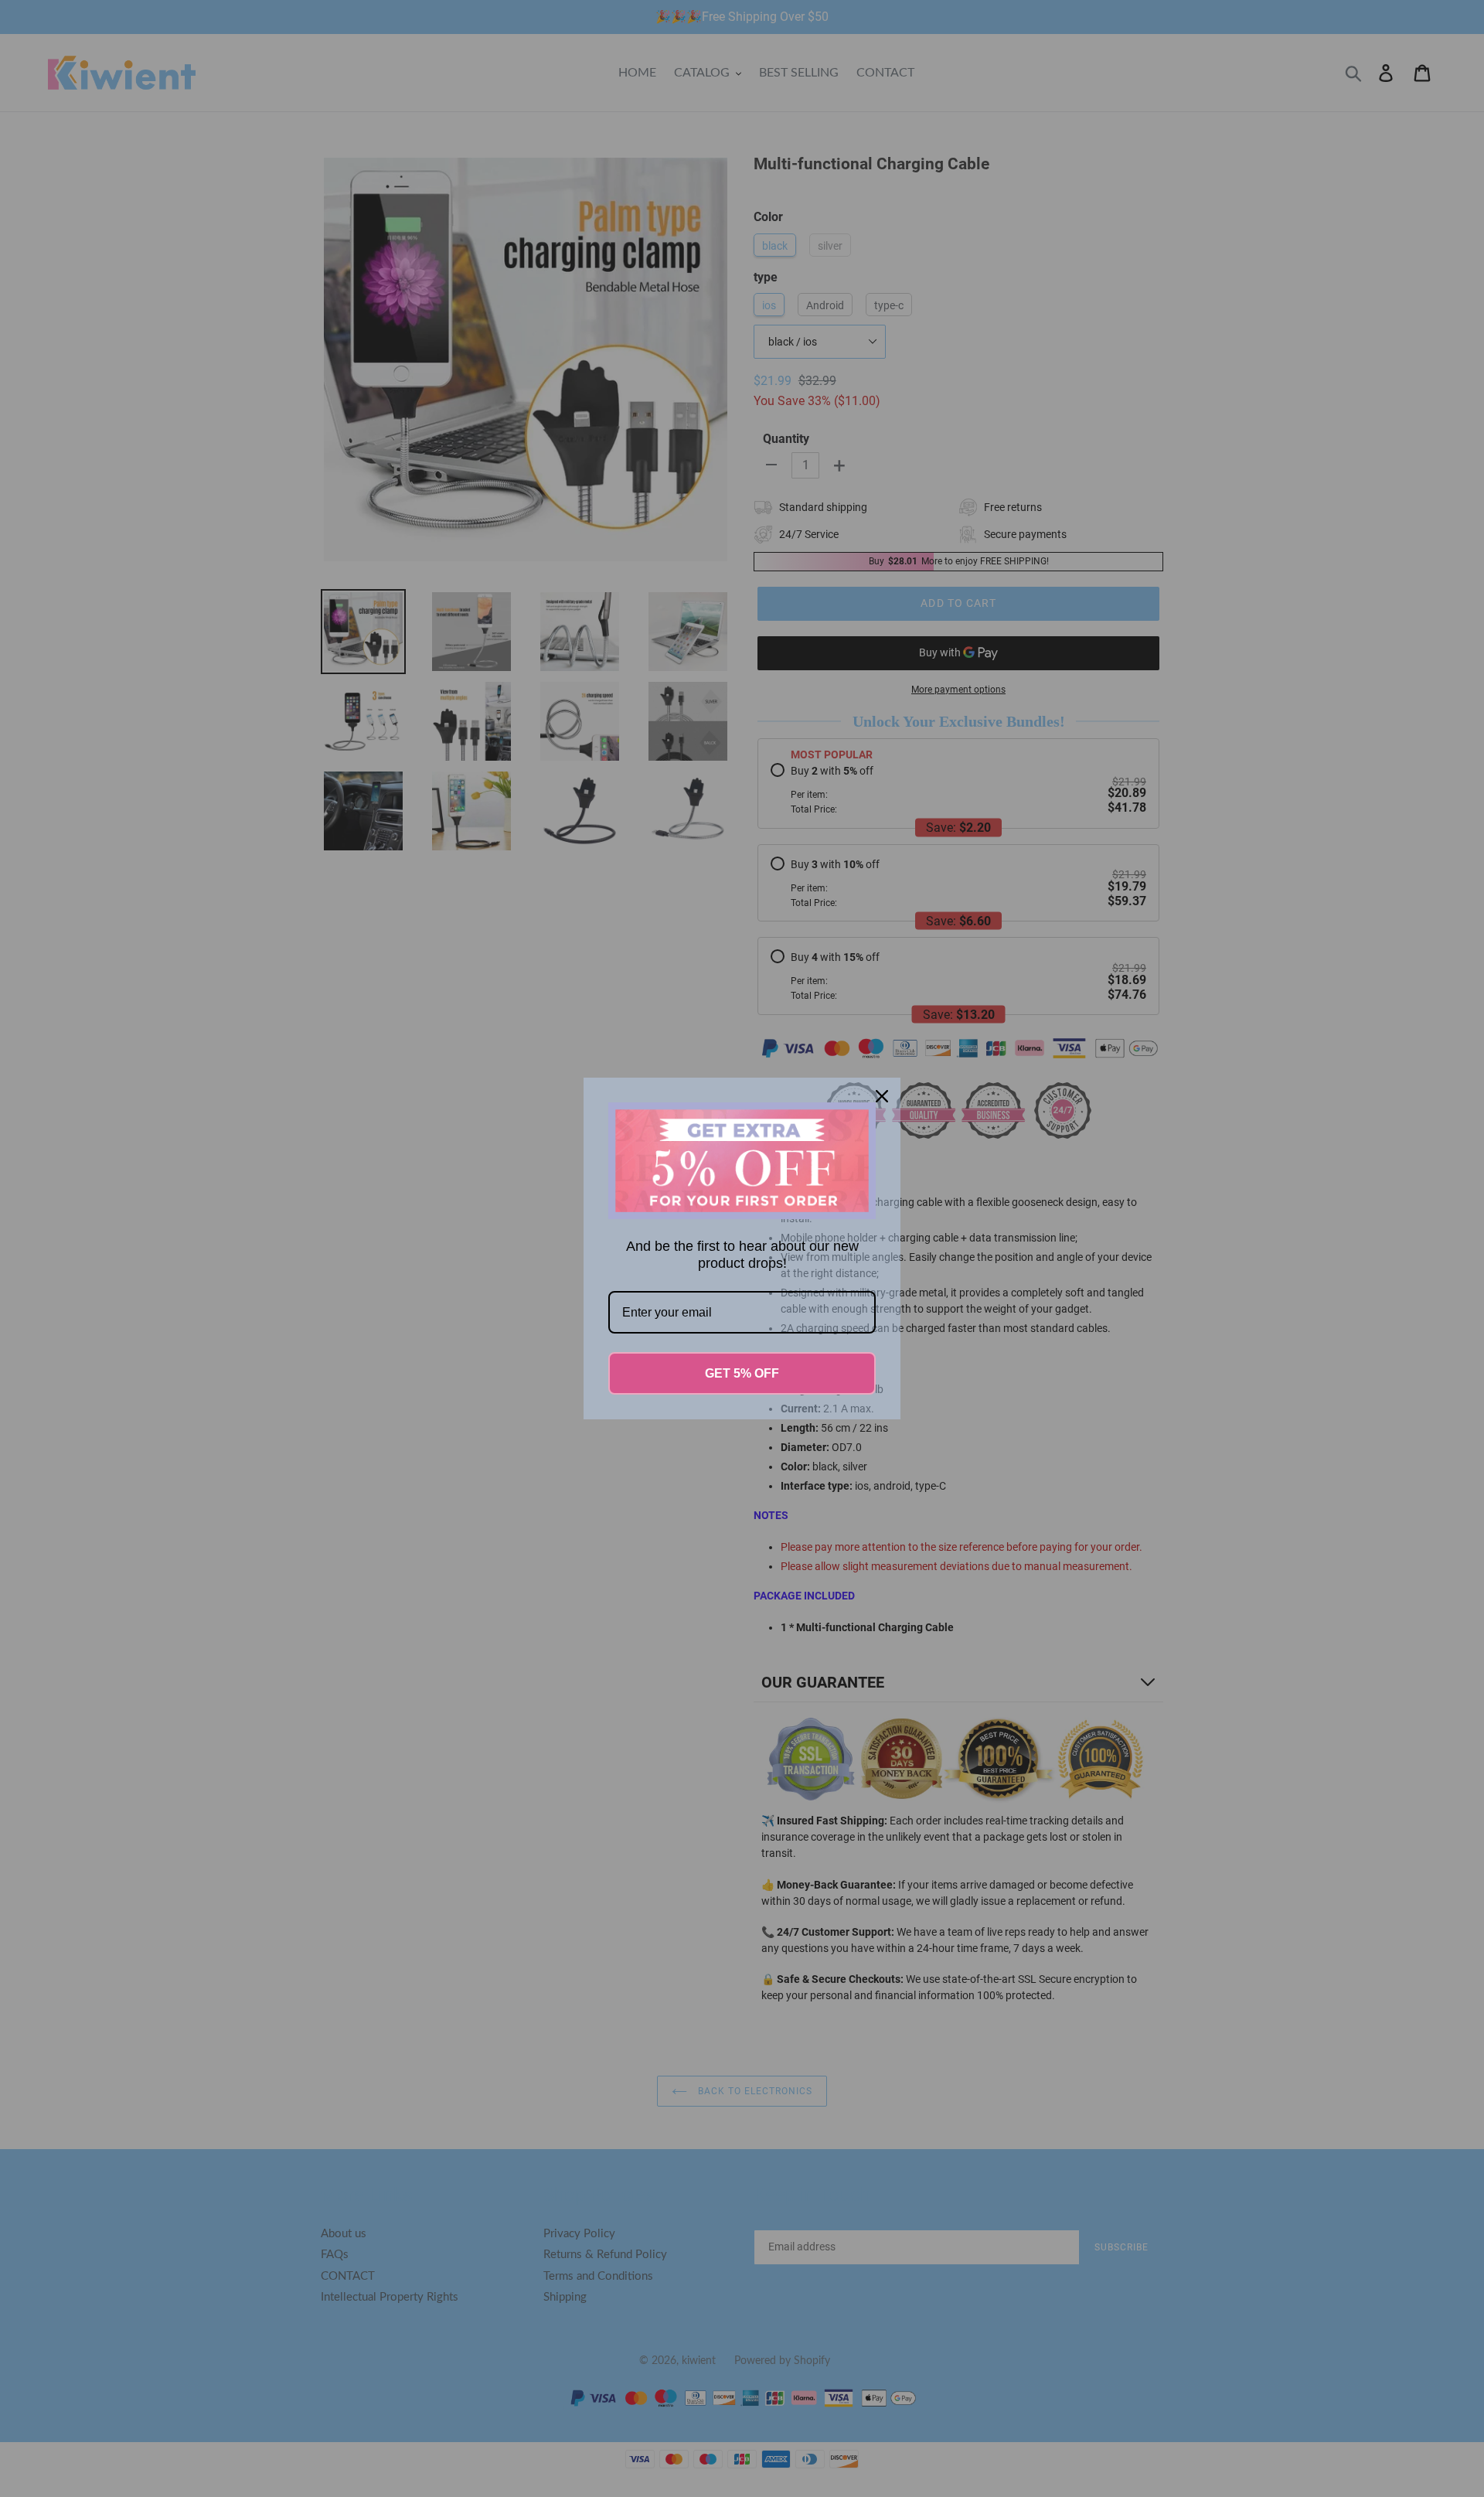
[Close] (882, 1096)
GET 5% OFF (742, 1373)
